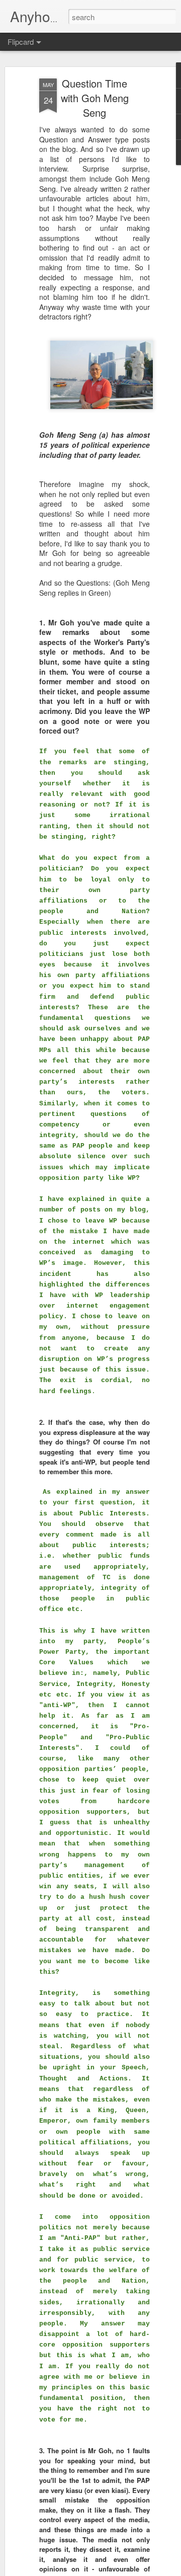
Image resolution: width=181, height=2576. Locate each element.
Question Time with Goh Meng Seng (95, 98)
